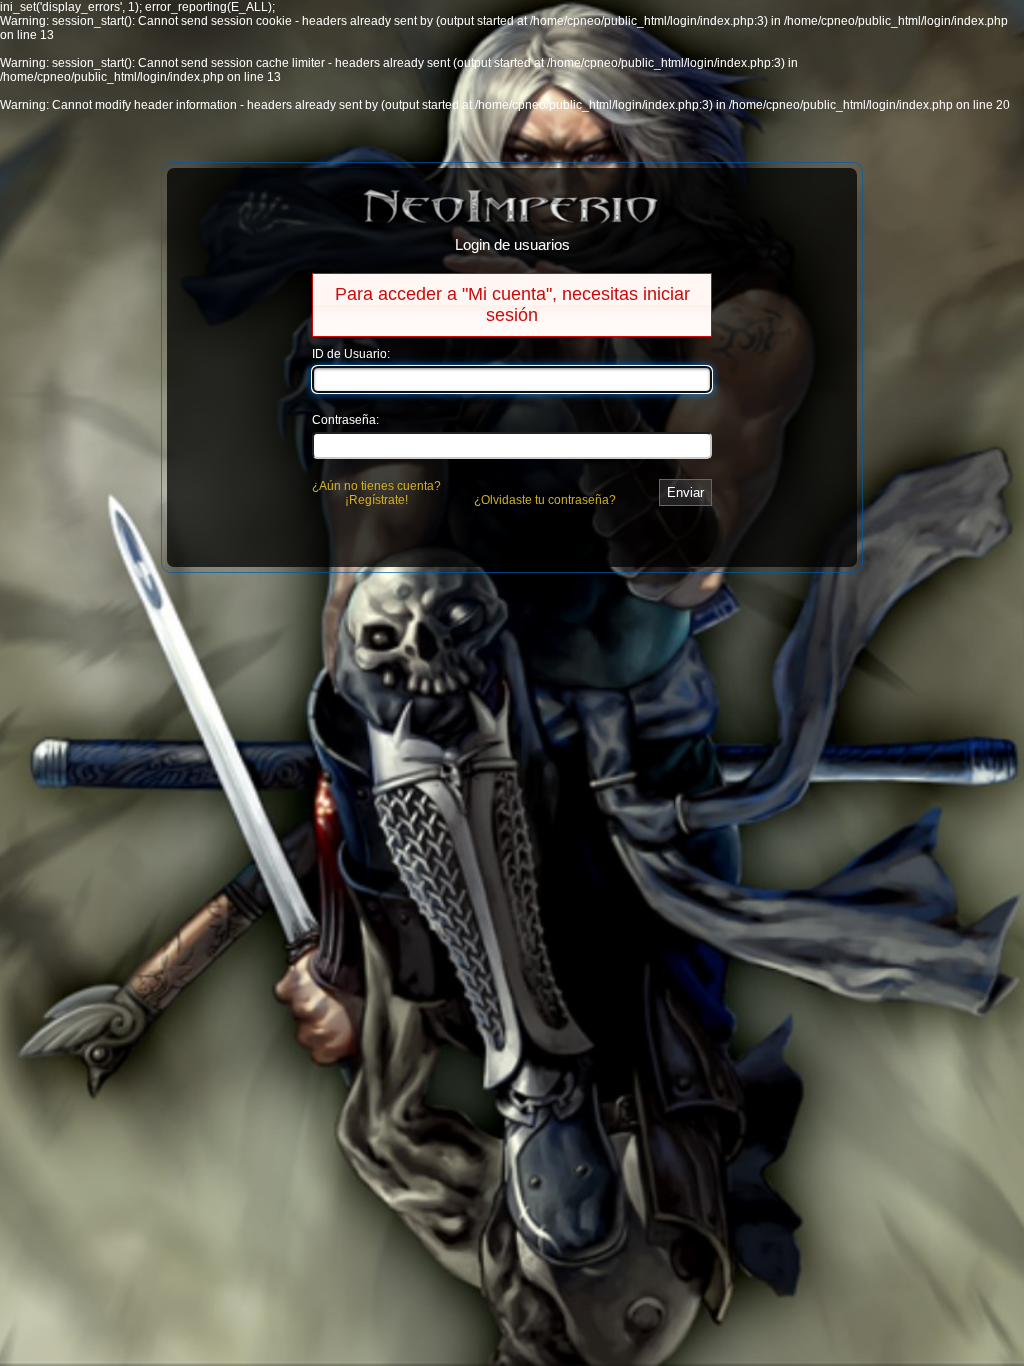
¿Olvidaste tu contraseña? (545, 500)
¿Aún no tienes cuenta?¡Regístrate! (376, 493)
